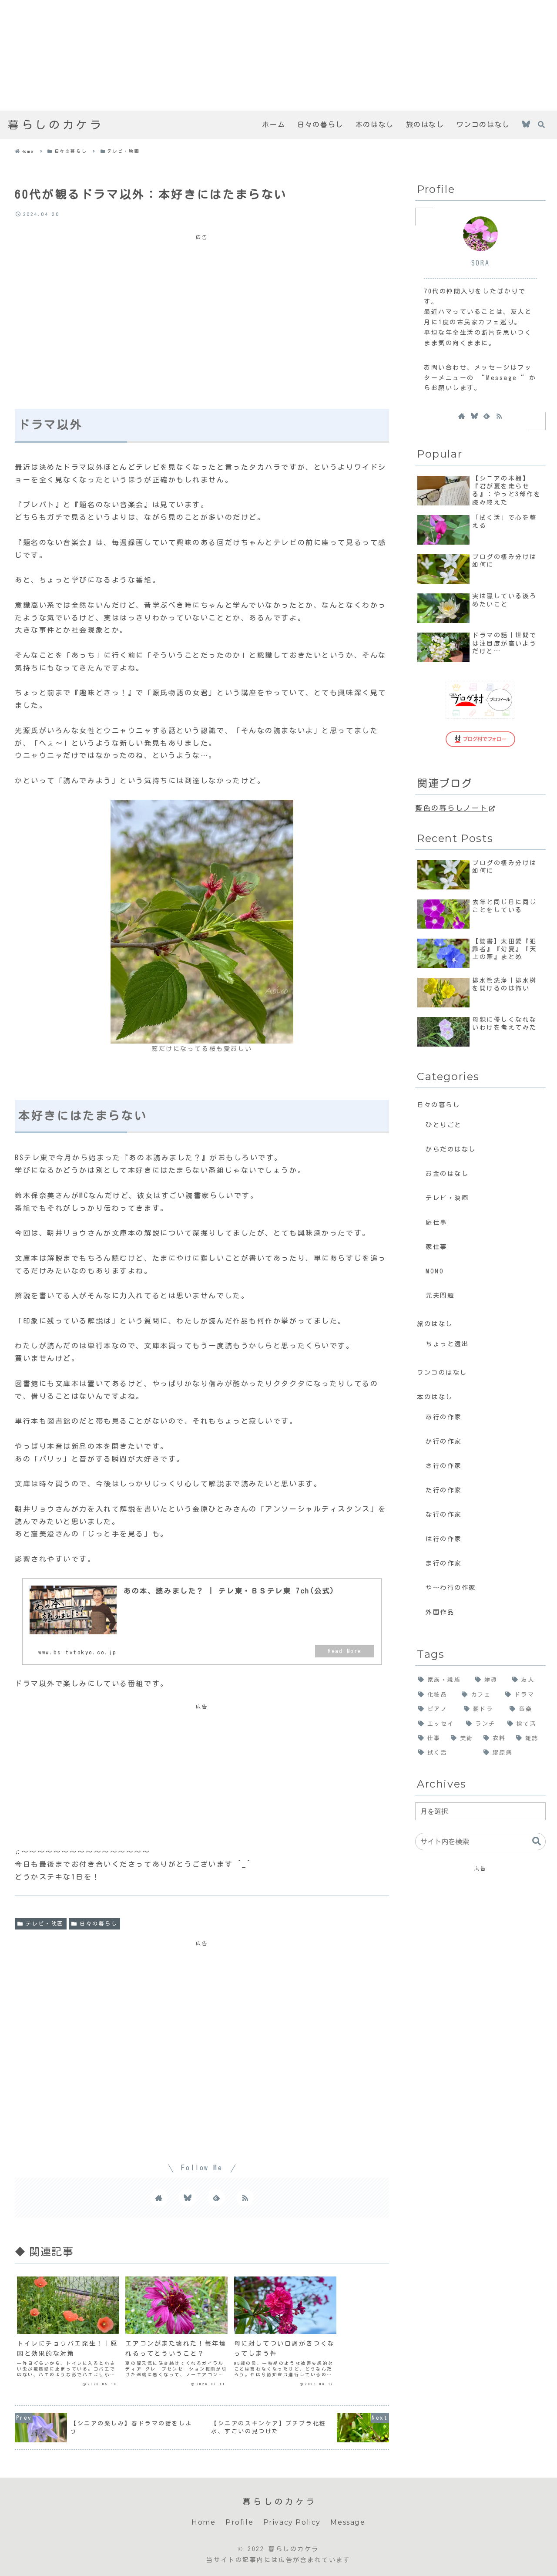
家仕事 (436, 1247)
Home (203, 2522)
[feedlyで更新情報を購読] (216, 2198)
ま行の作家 (444, 1563)
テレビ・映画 (45, 1923)
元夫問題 (440, 1295)
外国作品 (440, 1612)
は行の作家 (444, 1539)
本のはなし (435, 1397)
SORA (480, 263)
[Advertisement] (261, 55)
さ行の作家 (444, 1466)
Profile (239, 2522)
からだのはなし (451, 1149)
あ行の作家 (444, 1417)
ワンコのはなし (442, 1372)
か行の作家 (444, 1441)
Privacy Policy (292, 2522)
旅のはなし (435, 1324)
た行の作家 (444, 1490)
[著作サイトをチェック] (159, 2198)
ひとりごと (444, 1125)
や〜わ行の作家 (451, 1588)
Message (348, 2522)
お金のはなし (447, 1174)
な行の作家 (444, 1514)
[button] (537, 1841)
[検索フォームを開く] (541, 125)
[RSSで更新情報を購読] (245, 2198)
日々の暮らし (99, 1923)
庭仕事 (436, 1222)
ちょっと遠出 (447, 1344)
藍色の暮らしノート (451, 808)
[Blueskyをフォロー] (526, 125)
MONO (435, 1271)
